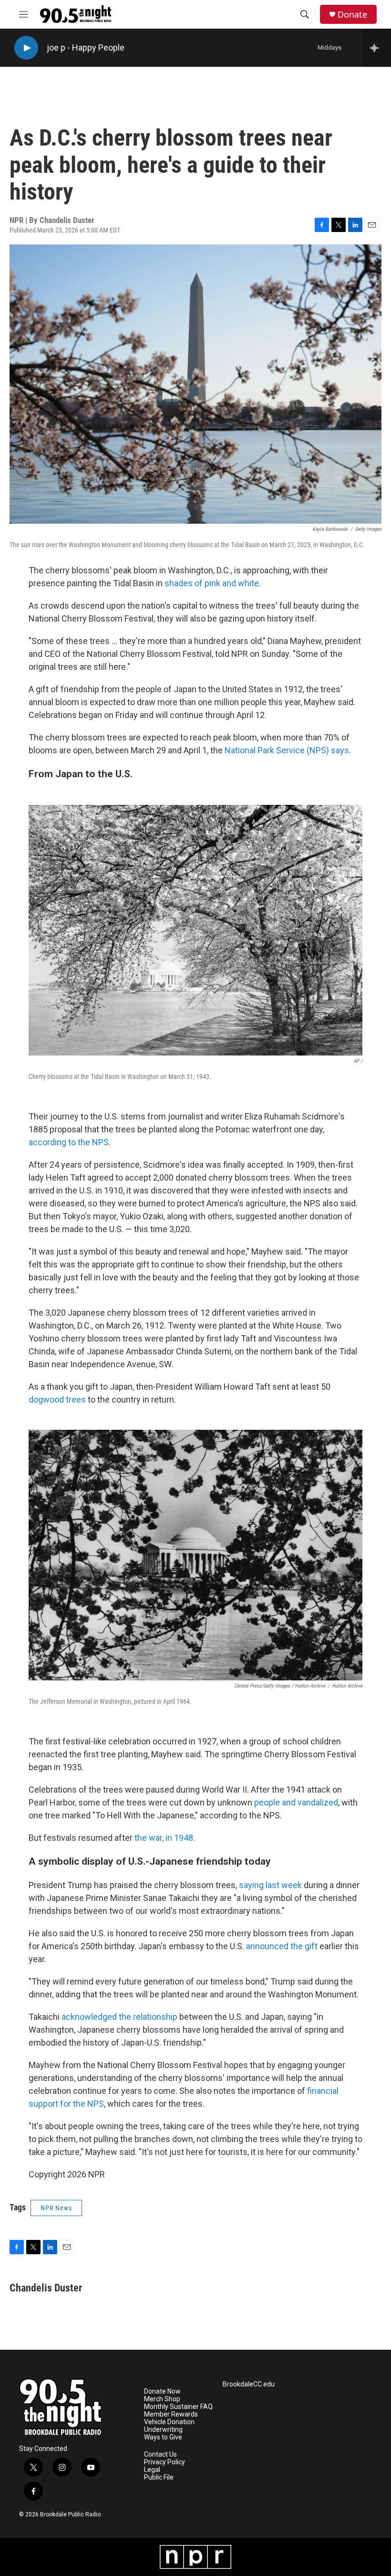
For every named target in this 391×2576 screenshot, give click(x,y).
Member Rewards (171, 2414)
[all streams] (377, 48)
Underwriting (163, 2430)
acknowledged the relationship (119, 2017)
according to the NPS (69, 1142)
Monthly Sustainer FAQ (178, 2407)
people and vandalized (296, 1802)
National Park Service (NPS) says (287, 750)
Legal (152, 2470)
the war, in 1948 (164, 1838)
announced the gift (282, 1946)
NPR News (56, 2208)
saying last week (270, 1885)
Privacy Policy (165, 2462)
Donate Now (162, 2391)
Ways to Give (163, 2437)
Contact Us (160, 2455)
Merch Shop (162, 2399)
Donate (352, 15)
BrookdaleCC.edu (249, 2384)
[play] (26, 48)
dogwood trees (57, 1399)
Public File (159, 2477)
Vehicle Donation (169, 2422)
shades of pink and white (212, 583)
